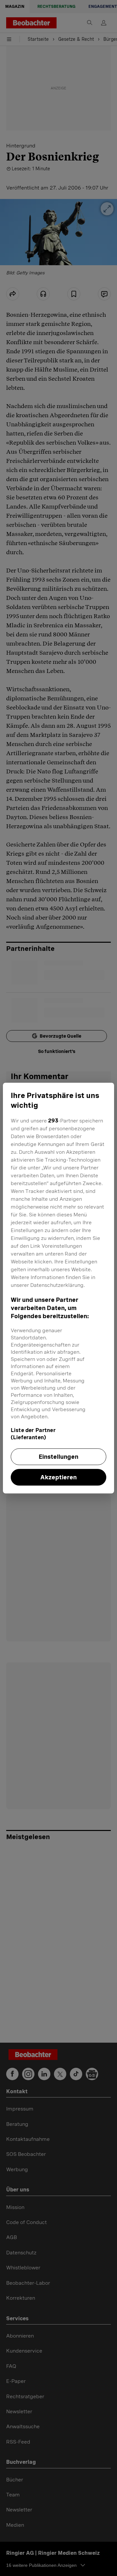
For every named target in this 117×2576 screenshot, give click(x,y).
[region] (58, 1288)
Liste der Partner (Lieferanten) (33, 1434)
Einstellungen (58, 1457)
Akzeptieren (58, 1477)
